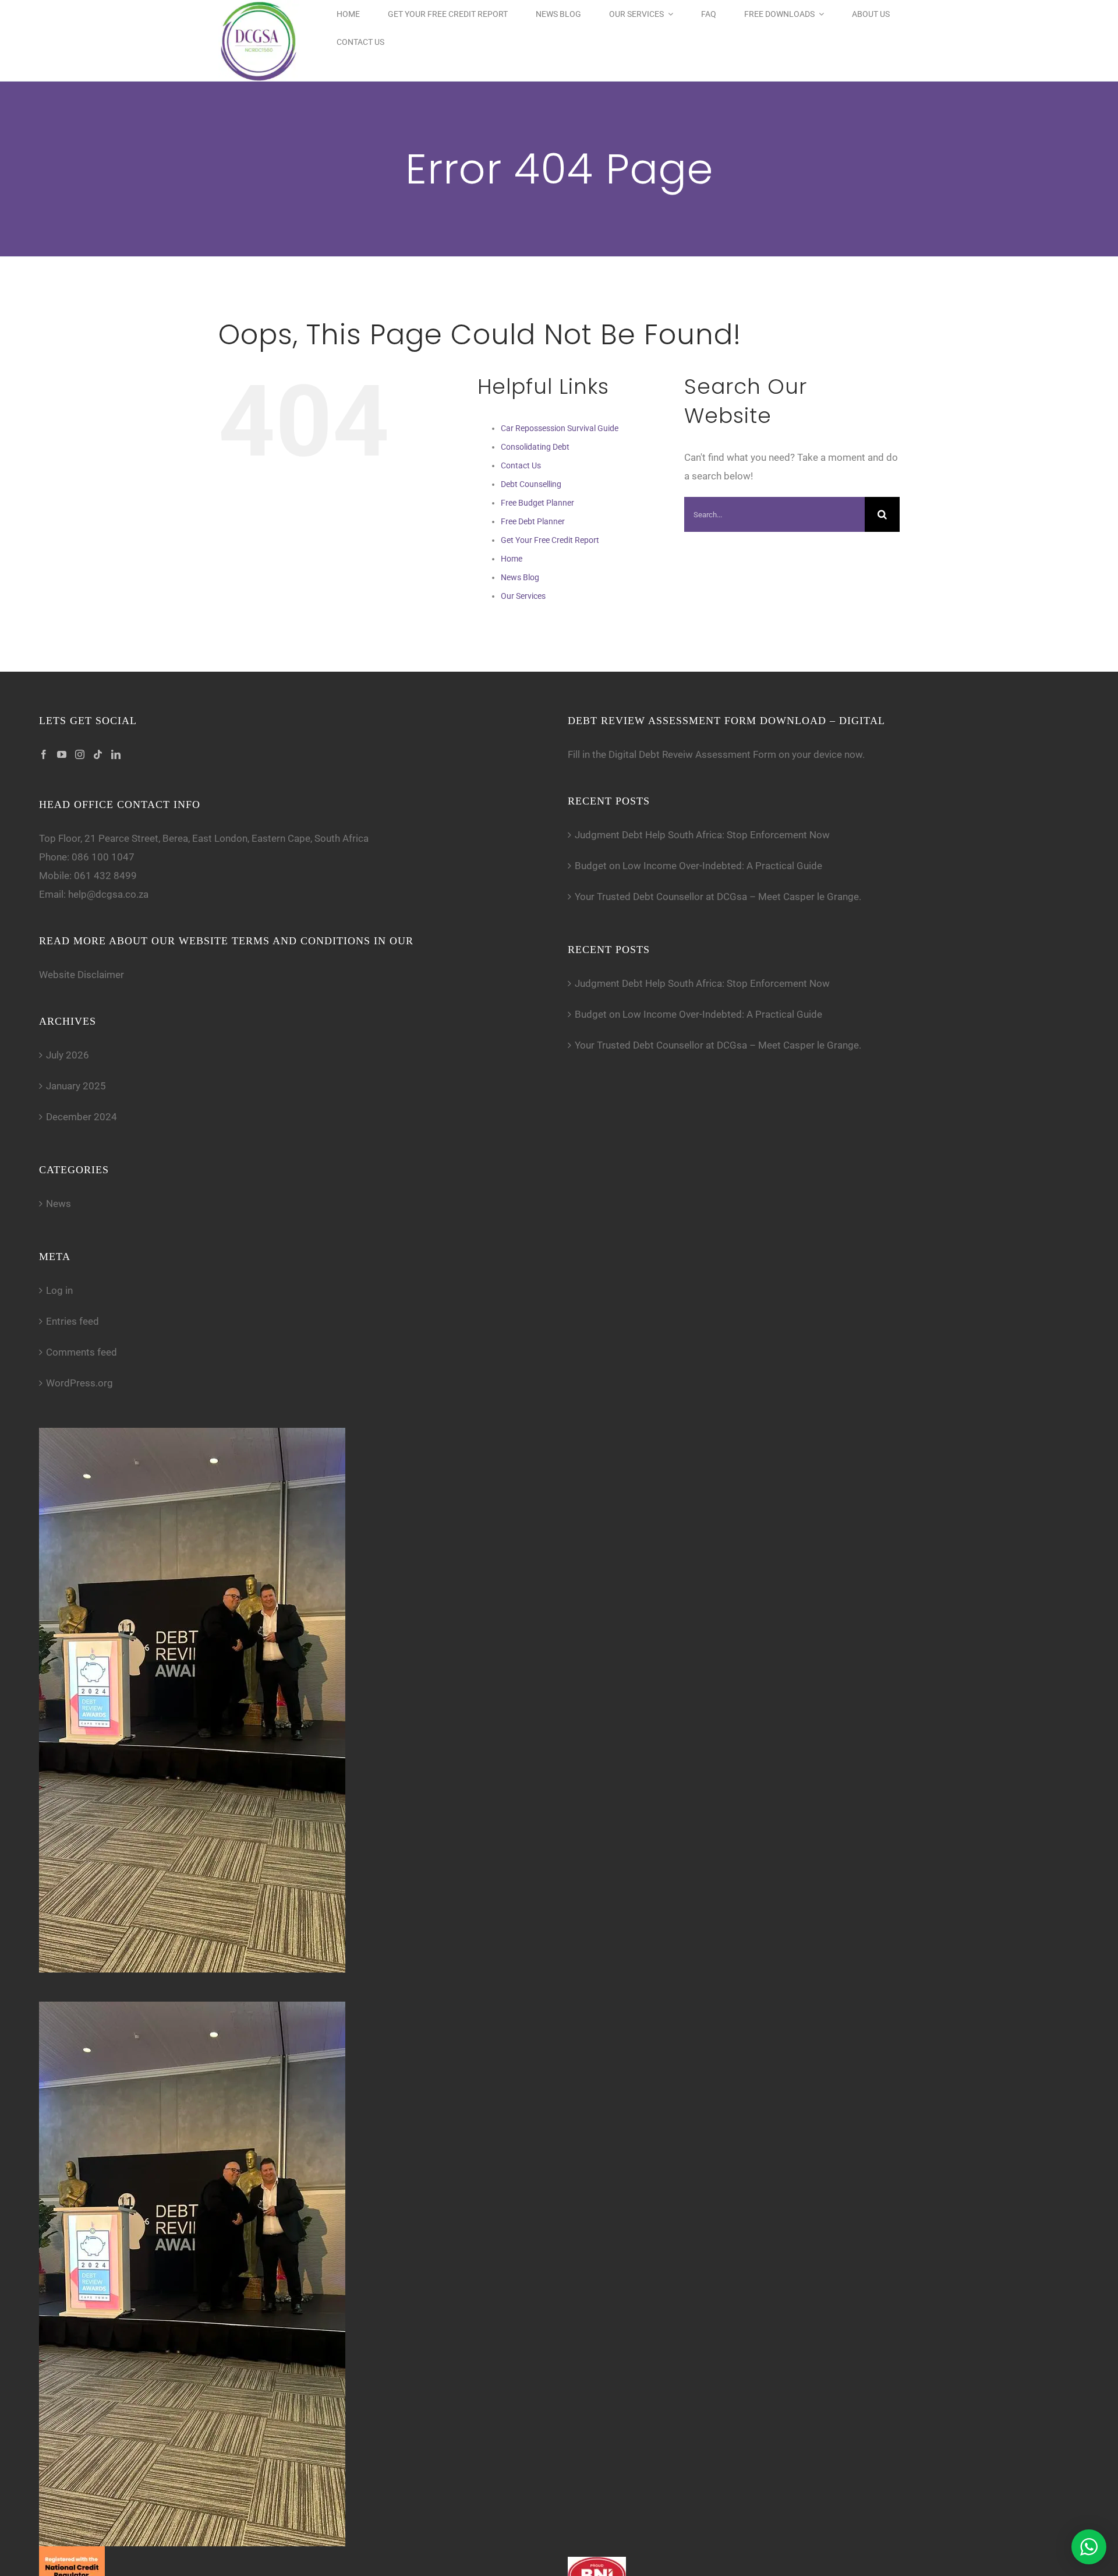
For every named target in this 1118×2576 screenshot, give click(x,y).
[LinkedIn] (116, 754)
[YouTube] (62, 754)
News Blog (520, 577)
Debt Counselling (531, 484)
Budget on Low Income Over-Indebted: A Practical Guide (698, 866)
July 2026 (68, 1055)
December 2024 (82, 1117)
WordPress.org (79, 1383)
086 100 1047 (103, 857)
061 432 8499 (105, 876)
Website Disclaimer (82, 975)
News (59, 1204)
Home (512, 559)
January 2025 (76, 1086)
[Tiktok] (98, 754)
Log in (59, 1290)
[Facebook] (44, 754)
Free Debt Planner (533, 521)
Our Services (523, 596)
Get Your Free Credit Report (550, 540)
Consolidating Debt (535, 447)
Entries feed (72, 1321)
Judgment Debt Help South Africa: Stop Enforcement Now (702, 835)
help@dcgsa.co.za (108, 894)
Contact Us (521, 465)
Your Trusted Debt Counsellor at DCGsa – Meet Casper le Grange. (718, 897)
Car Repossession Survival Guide (560, 428)
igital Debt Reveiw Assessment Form (696, 754)
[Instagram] (80, 754)
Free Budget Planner (537, 503)
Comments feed (82, 1352)
